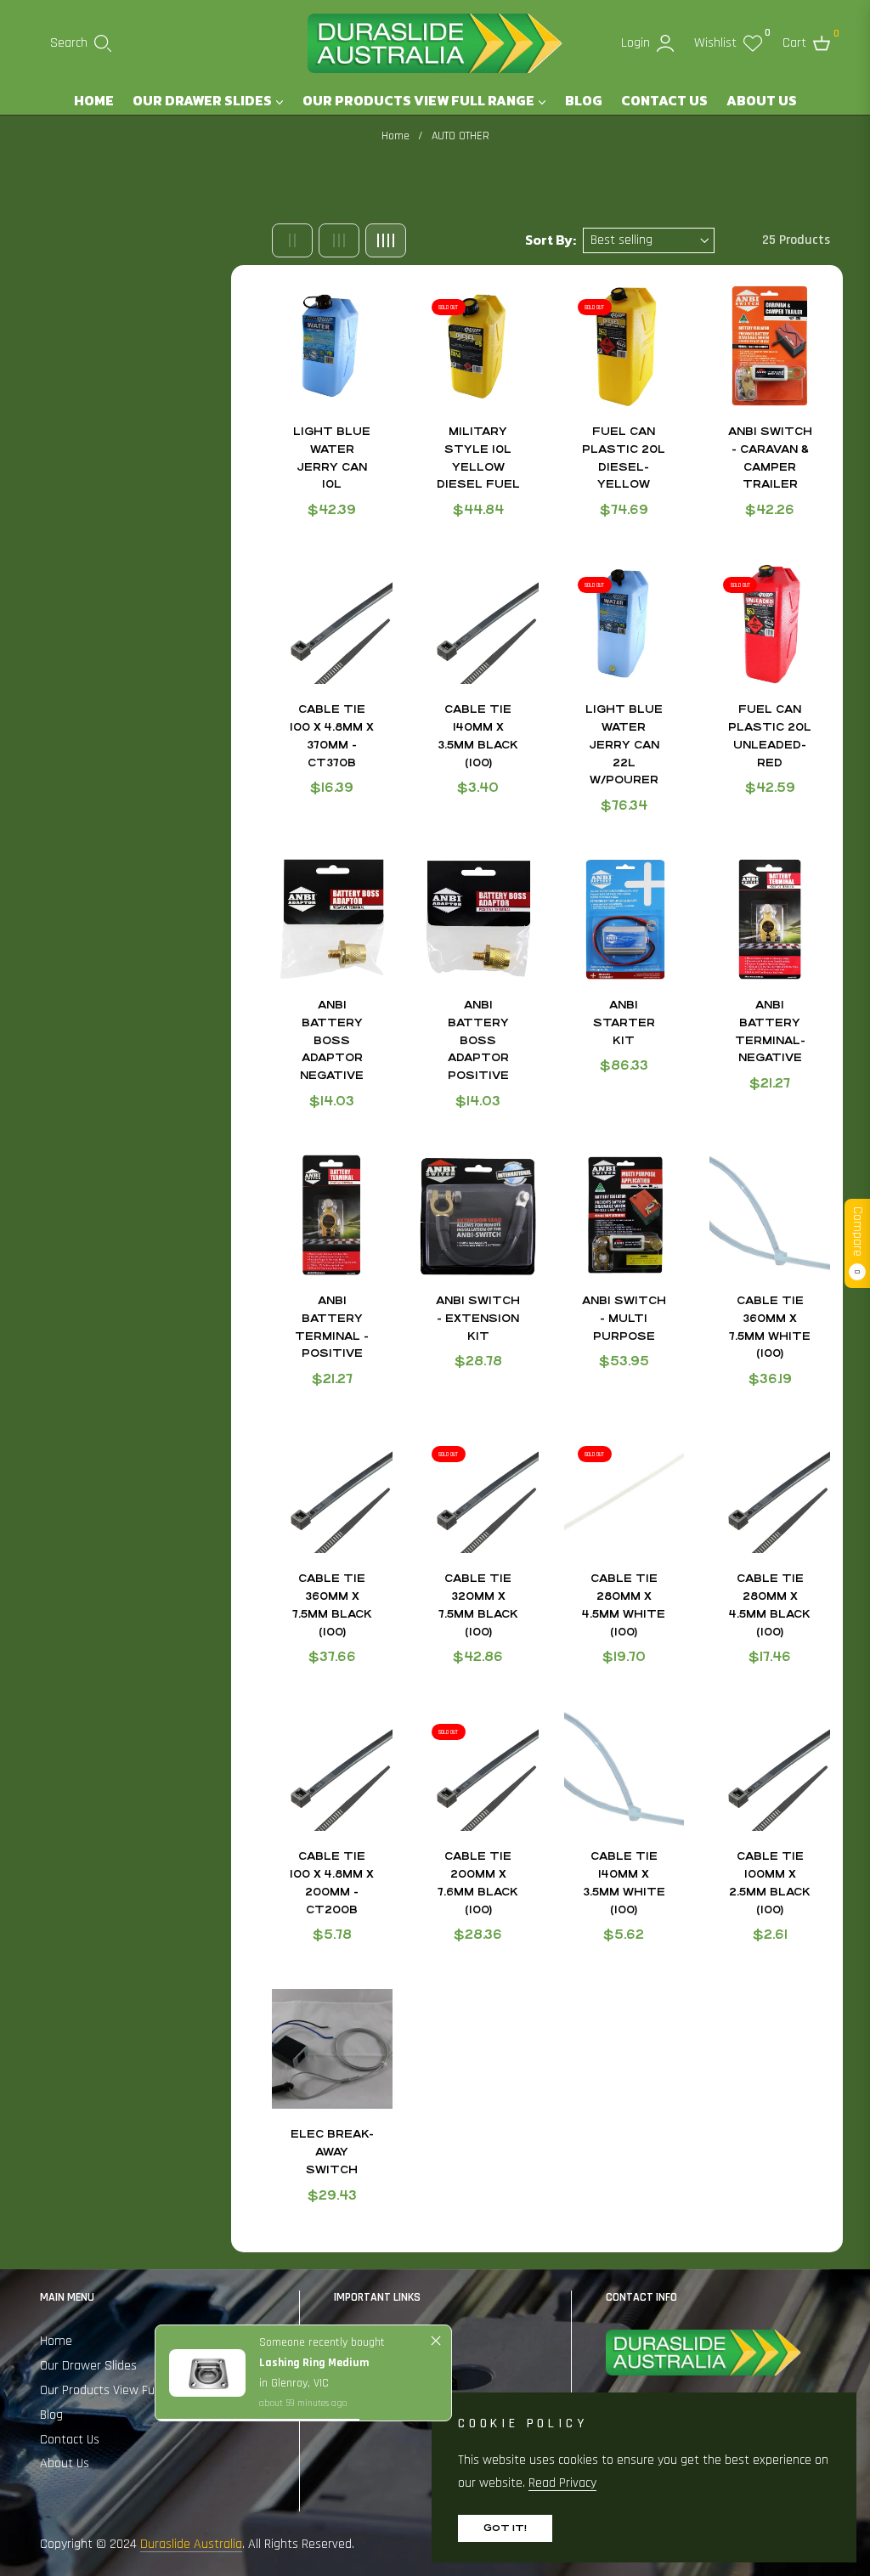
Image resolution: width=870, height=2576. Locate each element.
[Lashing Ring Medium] (207, 2373)
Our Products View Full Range (119, 2390)
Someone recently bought (322, 2342)
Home (395, 136)
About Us (65, 2463)
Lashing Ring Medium (314, 2363)
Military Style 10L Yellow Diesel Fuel (478, 458)
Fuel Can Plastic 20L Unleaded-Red (770, 736)
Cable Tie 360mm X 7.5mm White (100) (770, 1327)
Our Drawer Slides (88, 2366)
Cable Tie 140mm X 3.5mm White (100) (624, 1883)
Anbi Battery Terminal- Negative (770, 1031)
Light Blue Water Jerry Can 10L (332, 458)
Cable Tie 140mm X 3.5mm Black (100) (478, 736)
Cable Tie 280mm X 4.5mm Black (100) (770, 1605)
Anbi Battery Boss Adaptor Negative (332, 1040)
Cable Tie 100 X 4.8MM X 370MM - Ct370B (332, 736)
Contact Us (70, 2440)
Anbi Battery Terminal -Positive (332, 1327)
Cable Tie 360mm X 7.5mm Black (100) (332, 1605)
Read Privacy (562, 2483)
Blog (51, 2415)
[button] (81, 43)
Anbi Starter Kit (624, 1023)
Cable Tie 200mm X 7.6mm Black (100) (478, 1883)
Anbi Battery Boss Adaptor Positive (478, 1040)
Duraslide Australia (191, 2544)
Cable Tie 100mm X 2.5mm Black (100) (770, 1883)
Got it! (505, 2528)
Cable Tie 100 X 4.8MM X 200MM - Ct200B (332, 1883)
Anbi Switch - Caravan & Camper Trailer (770, 458)
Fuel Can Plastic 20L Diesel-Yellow (624, 458)
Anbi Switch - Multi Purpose (624, 1319)
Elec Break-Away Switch (332, 2152)
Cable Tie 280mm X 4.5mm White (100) (624, 1605)
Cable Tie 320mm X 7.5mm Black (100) (478, 1605)
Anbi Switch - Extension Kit (478, 1319)
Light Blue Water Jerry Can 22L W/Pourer (624, 745)
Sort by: (551, 240)
